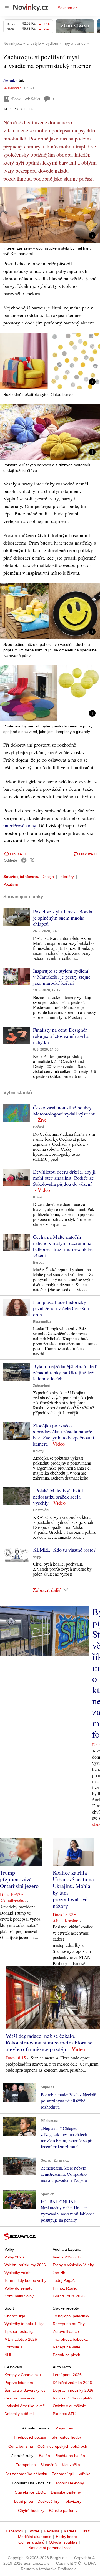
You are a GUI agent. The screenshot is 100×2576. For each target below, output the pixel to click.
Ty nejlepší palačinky (71, 2316)
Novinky (10, 80)
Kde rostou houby (66, 2437)
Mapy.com (64, 2428)
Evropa (39, 1263)
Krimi (37, 1197)
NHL (8, 2355)
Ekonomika (42, 1322)
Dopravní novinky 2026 (73, 2390)
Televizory (73, 2501)
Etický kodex (67, 2537)
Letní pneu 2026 (67, 2375)
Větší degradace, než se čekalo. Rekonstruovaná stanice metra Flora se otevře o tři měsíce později (49, 2042)
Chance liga (15, 2316)
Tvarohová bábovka (70, 2339)
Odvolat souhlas (63, 2542)
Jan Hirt (60, 2273)
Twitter (34, 2531)
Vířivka (85, 2474)
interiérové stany (20, 825)
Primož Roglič (65, 2288)
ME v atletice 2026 (21, 2339)
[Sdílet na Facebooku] (24, 860)
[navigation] (7, 8)
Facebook (15, 2531)
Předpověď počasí (30, 2437)
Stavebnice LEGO (31, 2492)
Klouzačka (71, 2465)
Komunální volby (19, 2296)
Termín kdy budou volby (25, 2280)
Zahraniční (41, 1386)
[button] (50, 215)
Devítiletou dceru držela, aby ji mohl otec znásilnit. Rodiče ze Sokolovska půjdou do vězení (64, 1178)
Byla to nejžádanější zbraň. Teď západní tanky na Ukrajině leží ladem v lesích (65, 1372)
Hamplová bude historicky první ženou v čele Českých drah (61, 1308)
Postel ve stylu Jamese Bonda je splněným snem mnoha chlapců (63, 918)
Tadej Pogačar (65, 2280)
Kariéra (70, 2531)
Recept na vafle (67, 2347)
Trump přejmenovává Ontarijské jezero (19, 1879)
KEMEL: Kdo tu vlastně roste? (64, 1550)
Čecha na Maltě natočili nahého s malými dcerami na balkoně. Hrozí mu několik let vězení (63, 1246)
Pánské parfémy (63, 2510)
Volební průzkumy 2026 (25, 2265)
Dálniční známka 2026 (72, 2383)
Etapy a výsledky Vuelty (73, 2265)
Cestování (41, 1510)
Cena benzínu (21, 2446)
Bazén (44, 2456)
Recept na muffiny (69, 2324)
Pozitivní (11, 884)
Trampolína (26, 2465)
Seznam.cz (67, 8)
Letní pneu (24, 2501)
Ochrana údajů (31, 2542)
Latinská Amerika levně (25, 2406)
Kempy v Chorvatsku (23, 2375)
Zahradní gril (63, 2474)
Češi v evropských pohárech (62, 2446)
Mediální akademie (35, 2537)
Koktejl (39, 1451)
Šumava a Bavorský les (25, 2390)
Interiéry (67, 877)
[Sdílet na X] (32, 860)
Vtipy (37, 1557)
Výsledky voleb (17, 2273)
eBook (16, 99)
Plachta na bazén (70, 2456)
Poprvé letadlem (19, 2383)
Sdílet (36, 99)
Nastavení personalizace (50, 2548)
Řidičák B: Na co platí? (73, 2398)
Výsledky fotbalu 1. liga (25, 2324)
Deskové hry (48, 2501)
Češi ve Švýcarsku (21, 2398)
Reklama (52, 2531)
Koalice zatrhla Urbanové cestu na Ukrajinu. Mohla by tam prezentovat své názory (73, 1889)
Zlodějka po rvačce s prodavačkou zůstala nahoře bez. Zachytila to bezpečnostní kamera (64, 1434)
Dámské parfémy (66, 2492)
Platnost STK (64, 2414)
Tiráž (85, 2531)
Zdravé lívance (66, 2331)
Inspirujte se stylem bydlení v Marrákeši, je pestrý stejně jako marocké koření (62, 977)
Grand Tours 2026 (69, 2296)
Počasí (38, 1127)
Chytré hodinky (31, 2510)
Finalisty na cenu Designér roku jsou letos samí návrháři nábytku (62, 1036)
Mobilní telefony (70, 2483)
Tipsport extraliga (20, 2331)
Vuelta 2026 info (67, 2257)
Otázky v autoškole (69, 2406)
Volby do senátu (18, 2288)
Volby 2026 (14, 2257)
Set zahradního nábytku (26, 2474)
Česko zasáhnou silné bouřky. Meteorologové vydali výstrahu (64, 1111)
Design (48, 877)
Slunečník (49, 2465)
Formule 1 (13, 2347)
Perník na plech (67, 2355)
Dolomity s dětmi (19, 2414)
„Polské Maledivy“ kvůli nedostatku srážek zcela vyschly (58, 1497)
